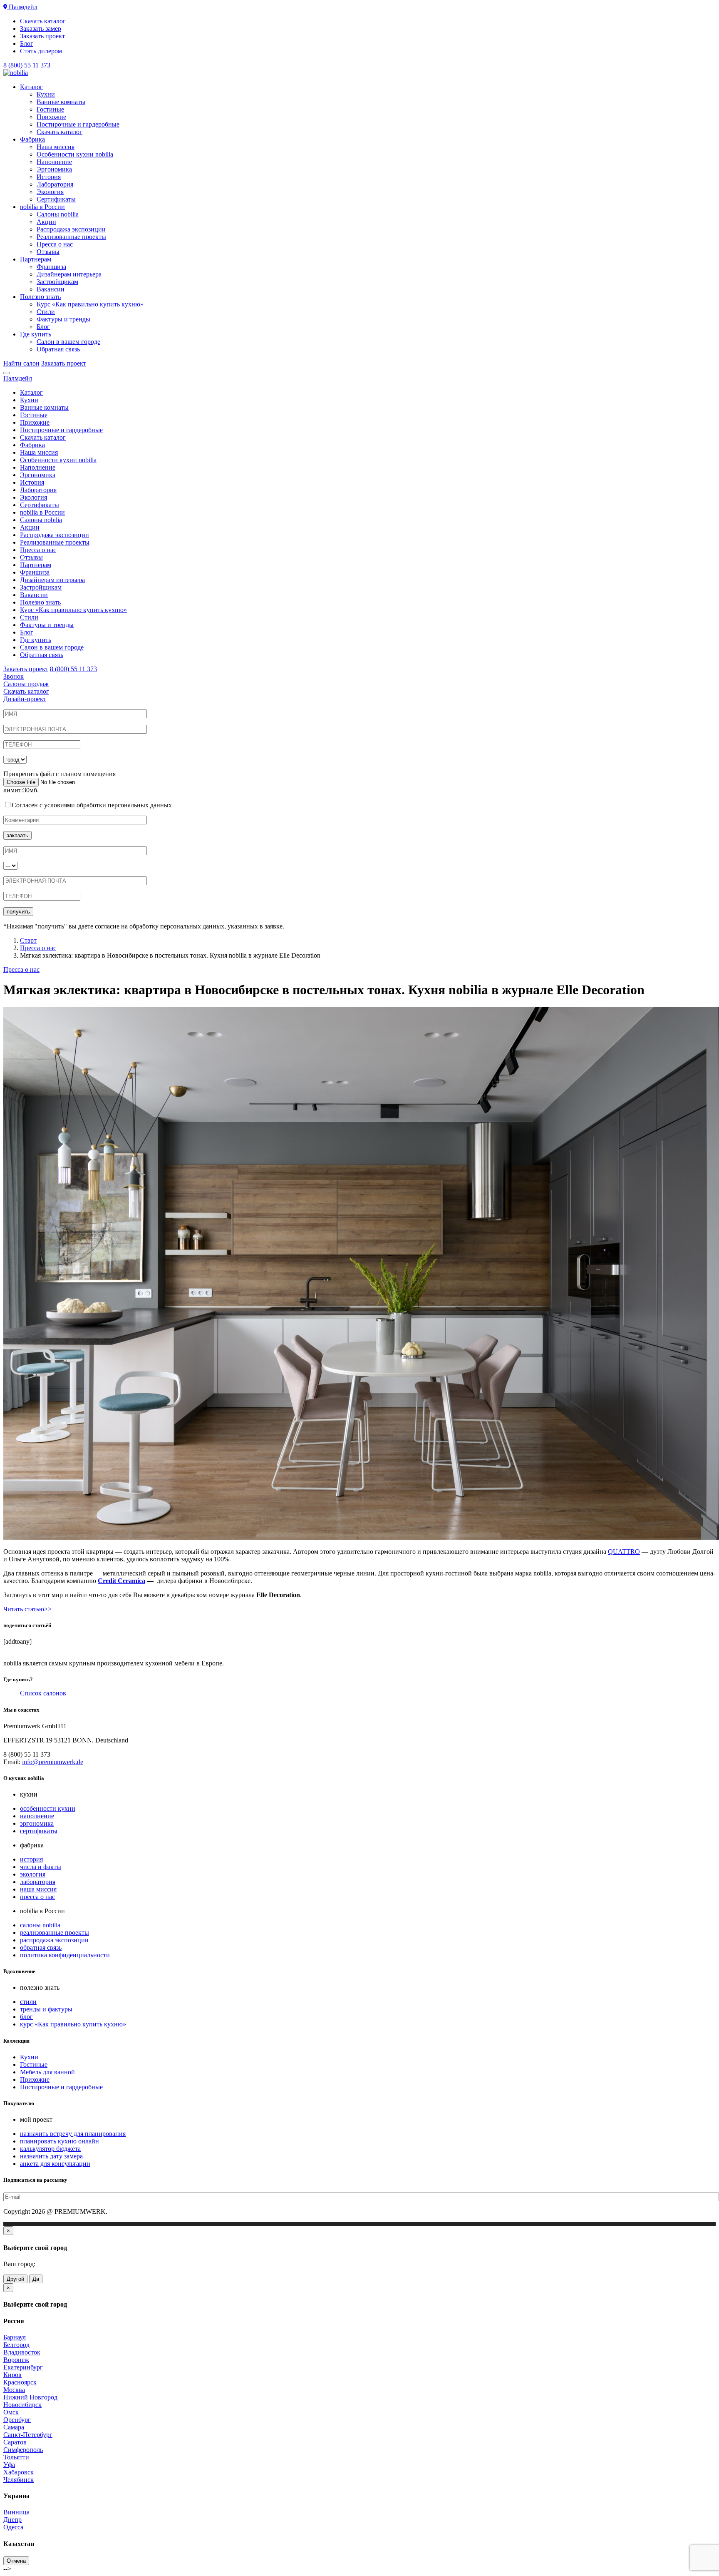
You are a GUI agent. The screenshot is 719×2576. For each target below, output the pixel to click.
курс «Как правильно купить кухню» (73, 2024)
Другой (15, 2279)
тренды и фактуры (46, 2009)
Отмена (16, 2561)
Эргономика (54, 169)
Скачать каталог (43, 21)
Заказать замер (41, 29)
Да (36, 2279)
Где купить (36, 334)
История (49, 177)
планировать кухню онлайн (60, 2141)
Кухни (46, 94)
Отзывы (48, 252)
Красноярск (20, 2382)
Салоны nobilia (58, 214)
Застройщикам (57, 282)
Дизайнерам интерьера (69, 274)
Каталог (31, 87)
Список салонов (43, 1693)
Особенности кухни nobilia (75, 154)
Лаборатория (55, 184)
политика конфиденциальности (65, 1955)
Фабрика (32, 139)
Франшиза (51, 267)
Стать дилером (41, 51)
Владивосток (22, 2352)
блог (26, 2017)
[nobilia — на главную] (16, 73)
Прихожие (51, 117)
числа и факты (41, 1867)
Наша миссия (56, 147)
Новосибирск (22, 2405)
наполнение (37, 1816)
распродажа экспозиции (54, 1940)
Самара (14, 2427)
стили (28, 2002)
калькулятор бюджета (50, 2149)
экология (33, 1874)
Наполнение (54, 162)
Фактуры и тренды (63, 319)
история (31, 1859)
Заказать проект (42, 36)
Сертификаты (56, 199)
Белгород (16, 2345)
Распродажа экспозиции (71, 229)
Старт (28, 940)
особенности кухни (48, 1808)
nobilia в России (42, 207)
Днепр (12, 2520)
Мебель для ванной (47, 2072)
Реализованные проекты (71, 237)
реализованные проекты (55, 1933)
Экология (50, 192)
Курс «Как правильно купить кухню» (90, 304)
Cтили (46, 312)
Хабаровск (19, 2472)
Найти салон (21, 363)
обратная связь (41, 1948)
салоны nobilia (40, 1925)
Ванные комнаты (61, 102)
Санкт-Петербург (28, 2435)
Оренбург (17, 2420)
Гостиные (50, 109)
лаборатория (38, 1882)
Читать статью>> (27, 1609)
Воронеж (16, 2360)
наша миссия (38, 1889)
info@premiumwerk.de (53, 1762)
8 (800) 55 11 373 (27, 65)
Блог (27, 44)
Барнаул (15, 2337)
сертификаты (39, 1831)
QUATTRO (624, 1552)
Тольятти (16, 2457)
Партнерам (36, 259)
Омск (11, 2412)
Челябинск (19, 2480)
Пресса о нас (55, 244)
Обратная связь (58, 349)
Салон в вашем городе (68, 342)
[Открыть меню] (7, 373)
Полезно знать (40, 297)
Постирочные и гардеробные (78, 124)
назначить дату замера (51, 2156)
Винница (16, 2512)
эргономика (37, 1823)
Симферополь (23, 2450)
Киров (12, 2375)
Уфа (9, 2465)
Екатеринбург (23, 2367)
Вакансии (51, 289)
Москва (14, 2390)
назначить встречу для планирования (73, 2134)
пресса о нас (37, 1897)
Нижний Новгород (30, 2397)
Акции (46, 222)
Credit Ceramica (121, 1581)
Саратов (15, 2442)
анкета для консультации (55, 2164)
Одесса (13, 2527)
